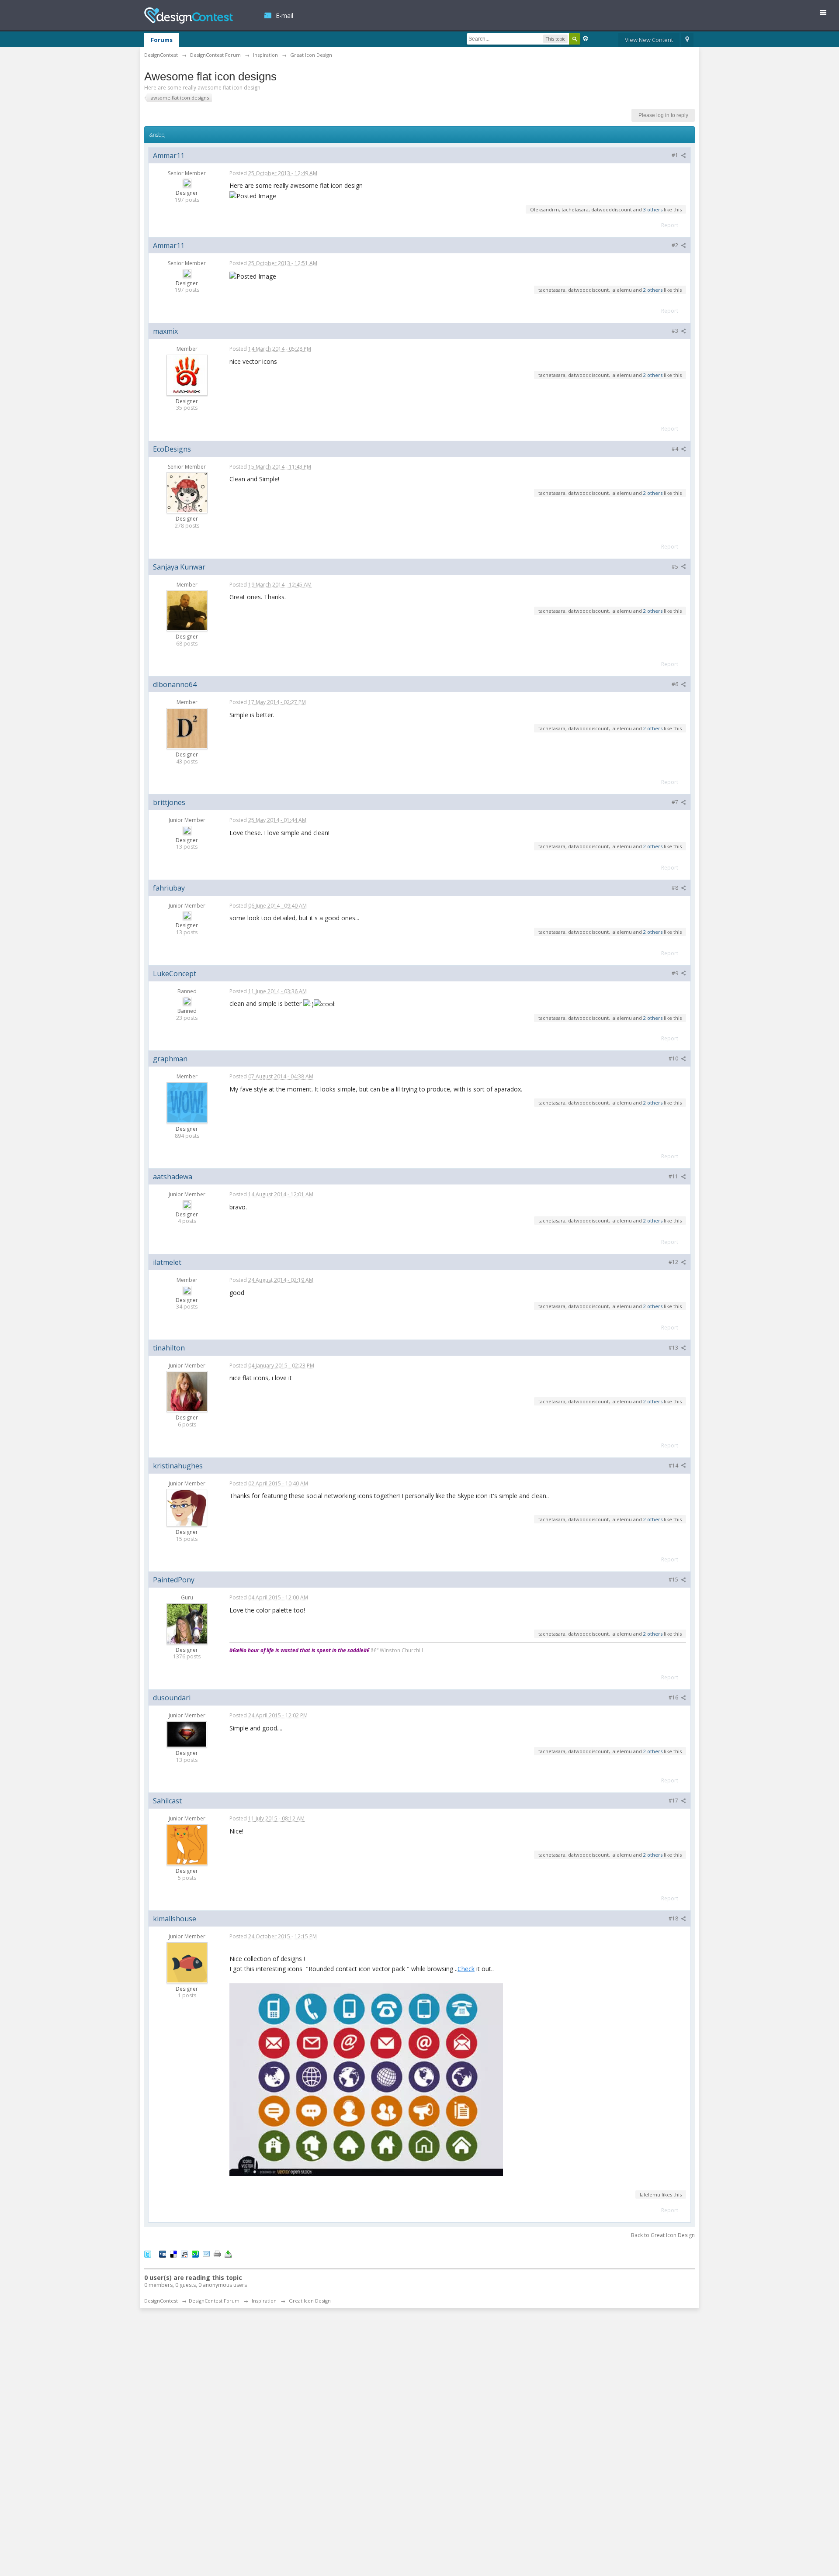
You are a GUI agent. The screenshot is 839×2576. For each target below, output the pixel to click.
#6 (676, 684)
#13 (674, 1348)
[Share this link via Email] (206, 2253)
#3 (676, 331)
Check (466, 1969)
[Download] (228, 2253)
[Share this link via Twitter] (148, 2253)
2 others (653, 290)
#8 (676, 888)
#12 (674, 1262)
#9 (676, 973)
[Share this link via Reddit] (184, 2253)
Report (670, 225)
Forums (162, 40)
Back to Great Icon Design (663, 2235)
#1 (676, 155)
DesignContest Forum (214, 2301)
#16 (674, 1697)
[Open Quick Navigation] (687, 40)
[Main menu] (827, 14)
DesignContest (189, 16)
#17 (674, 1801)
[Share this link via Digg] (163, 2253)
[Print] (217, 2253)
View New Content (649, 40)
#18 (674, 1918)
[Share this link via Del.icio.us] (173, 2253)
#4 (676, 449)
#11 (674, 1176)
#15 (674, 1580)
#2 (676, 245)
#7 (676, 802)
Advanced (586, 38)
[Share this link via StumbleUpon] (195, 2253)
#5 (676, 567)
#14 (674, 1466)
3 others (653, 209)
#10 (674, 1058)
